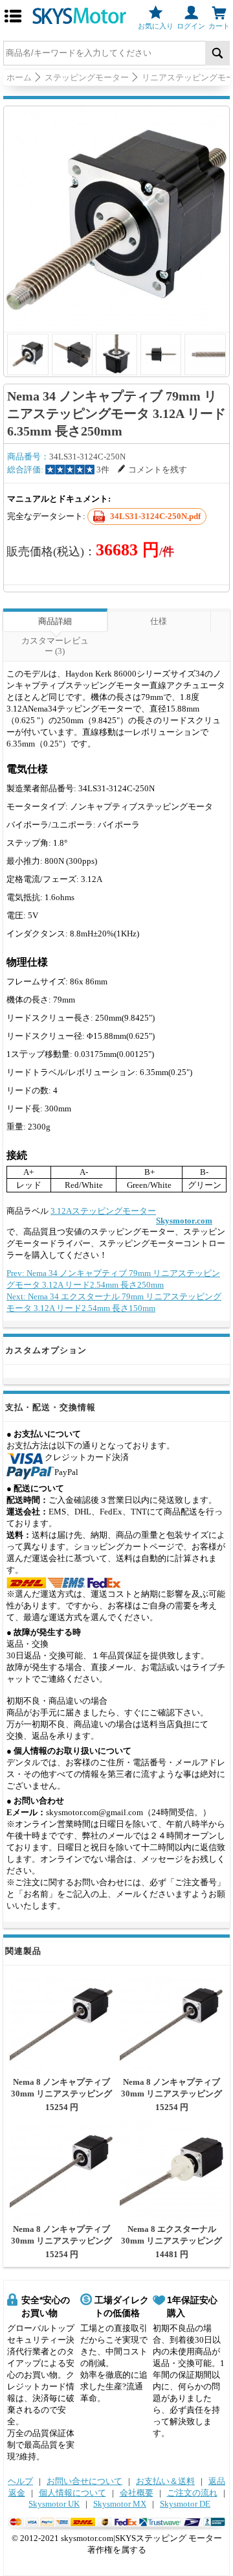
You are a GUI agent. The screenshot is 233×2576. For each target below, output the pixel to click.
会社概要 (137, 2493)
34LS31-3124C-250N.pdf (155, 516)
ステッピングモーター (87, 77)
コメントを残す (158, 470)
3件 (103, 470)
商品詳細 (55, 621)
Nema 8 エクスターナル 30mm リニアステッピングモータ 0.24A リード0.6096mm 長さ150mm (172, 2246)
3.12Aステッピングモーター (103, 1211)
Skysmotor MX (120, 2504)
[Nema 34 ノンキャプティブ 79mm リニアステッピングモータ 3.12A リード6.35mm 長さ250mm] (116, 219)
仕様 (159, 621)
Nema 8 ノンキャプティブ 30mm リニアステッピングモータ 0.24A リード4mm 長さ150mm (61, 2246)
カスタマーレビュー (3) (55, 646)
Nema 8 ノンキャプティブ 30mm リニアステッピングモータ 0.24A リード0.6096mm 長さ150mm (61, 2099)
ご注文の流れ (192, 2493)
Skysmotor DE (185, 2504)
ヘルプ (20, 2481)
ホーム (19, 77)
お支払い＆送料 (165, 2481)
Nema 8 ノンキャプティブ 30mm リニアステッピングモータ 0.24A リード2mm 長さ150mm (172, 2099)
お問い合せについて (84, 2481)
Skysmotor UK (54, 2504)
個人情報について (72, 2493)
